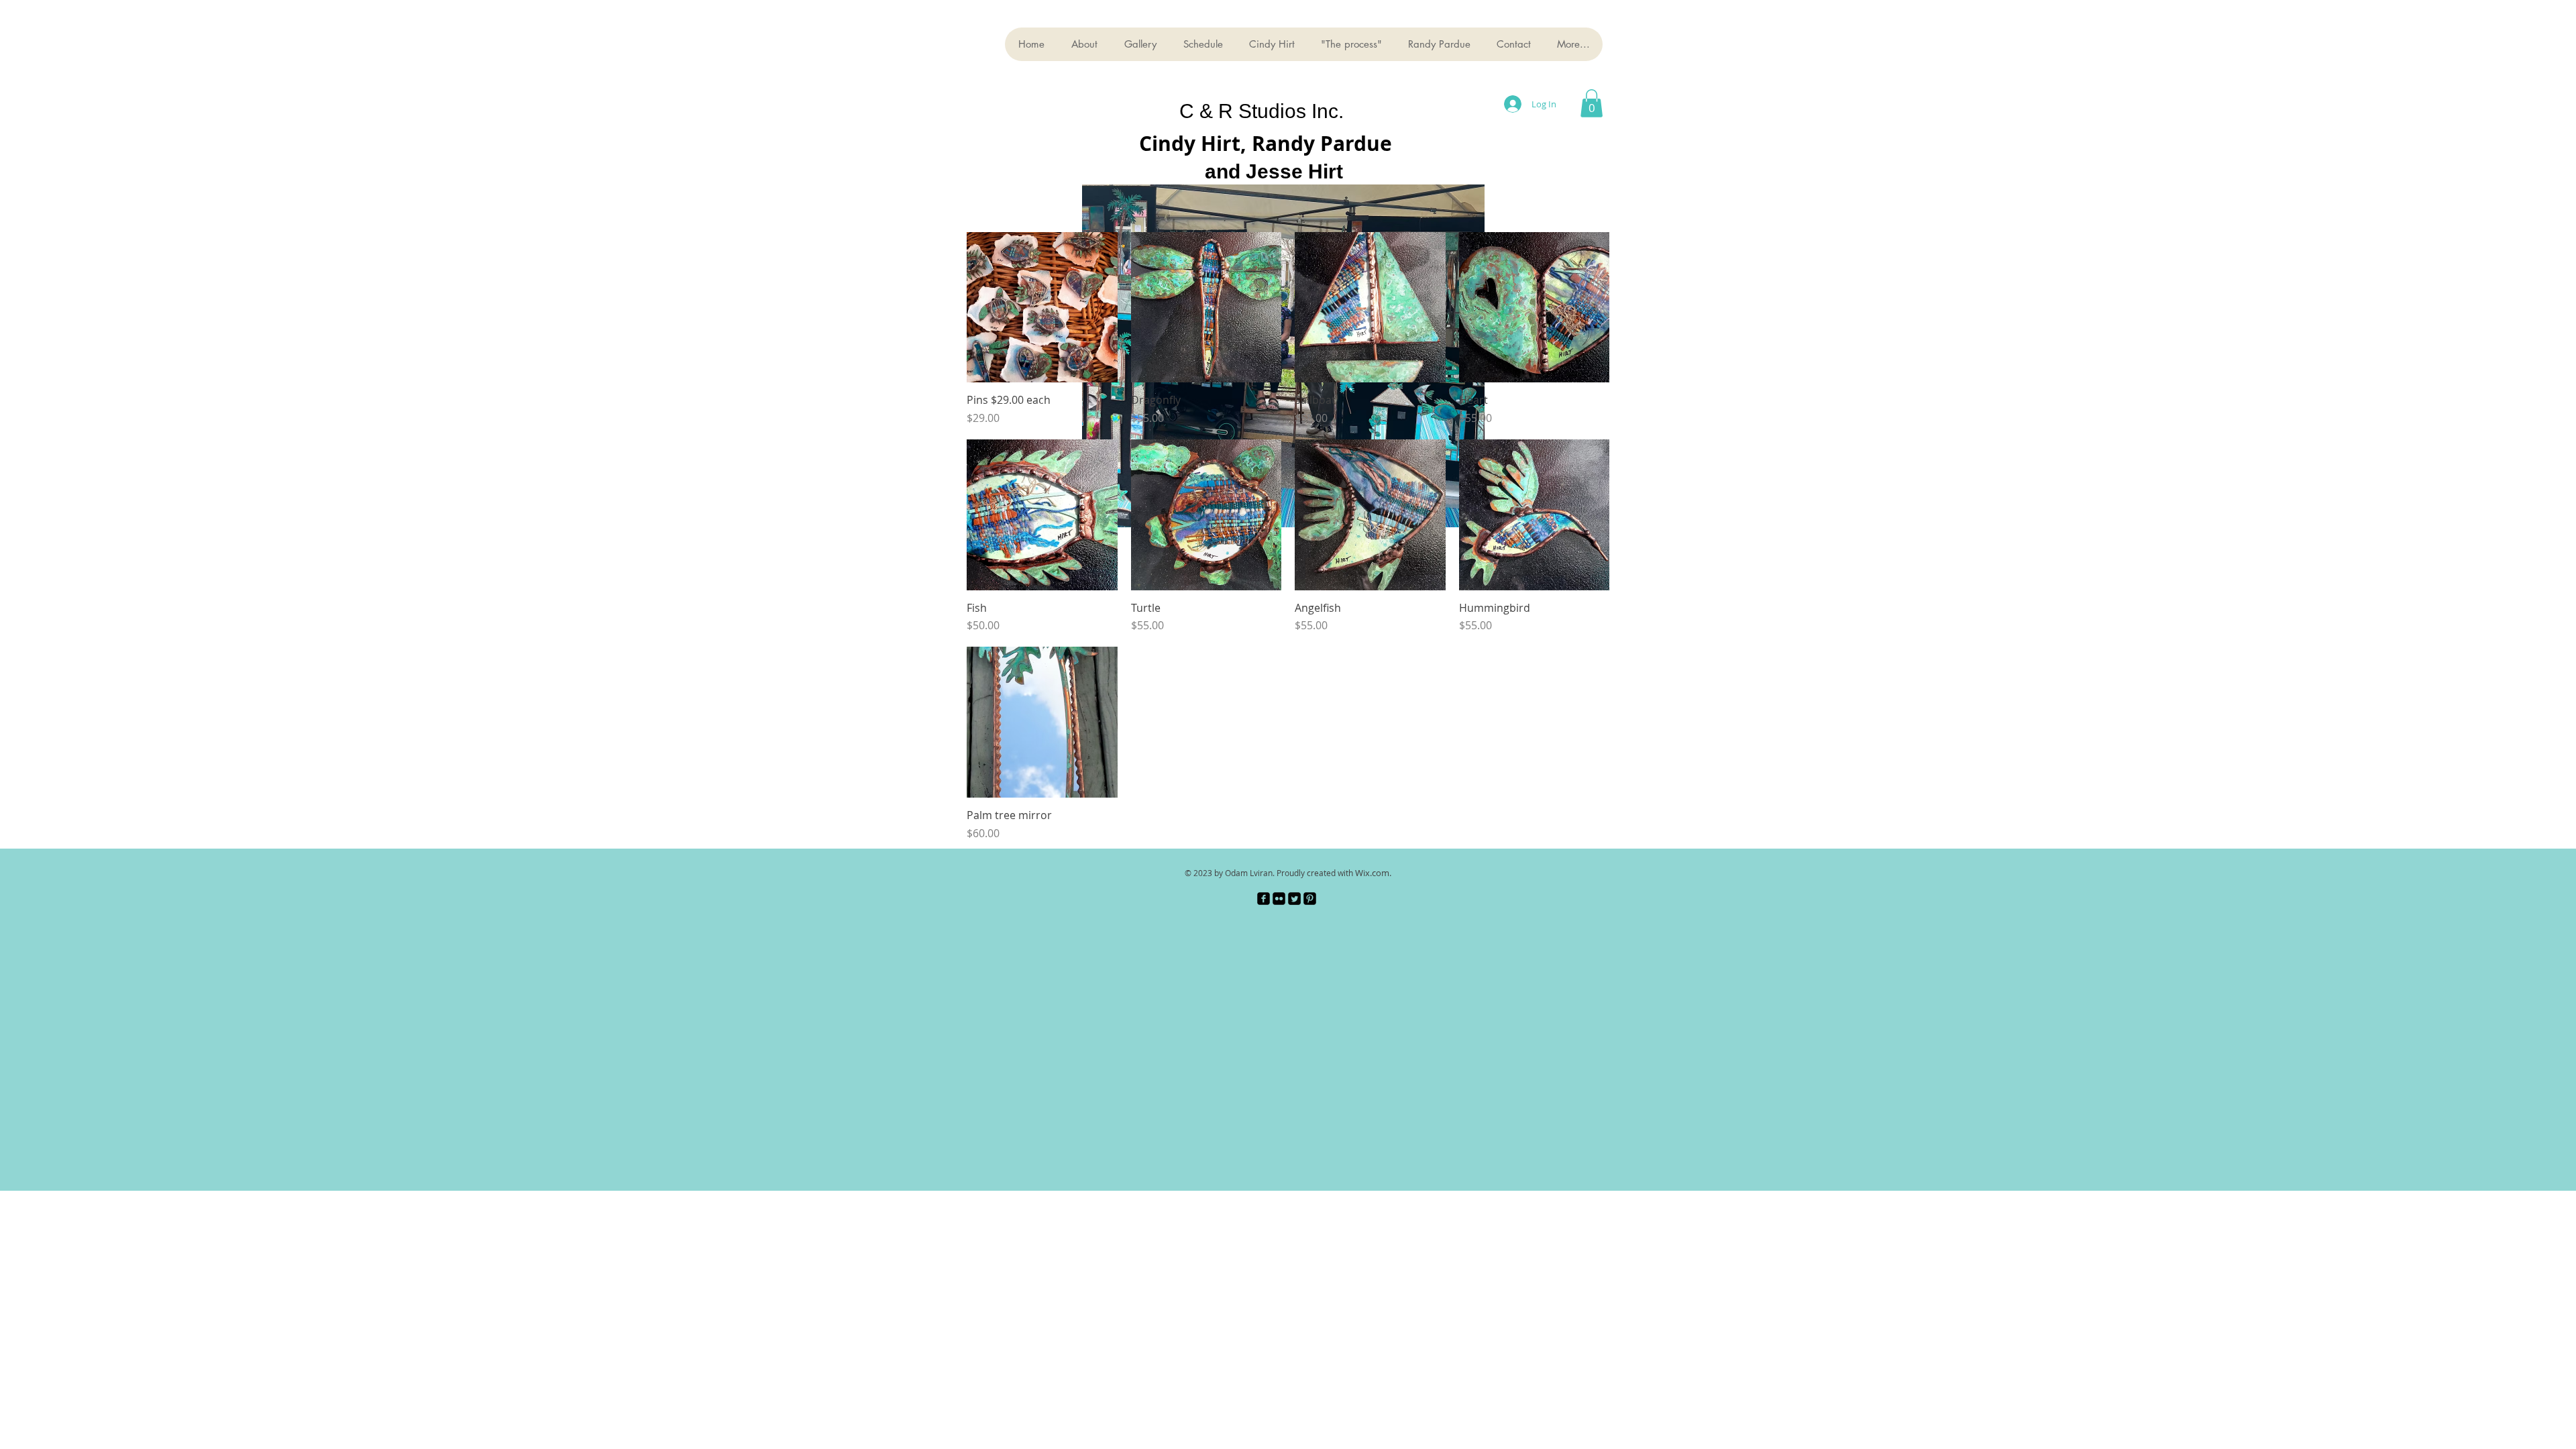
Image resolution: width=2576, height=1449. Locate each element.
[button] (1592, 103)
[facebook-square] (1264, 899)
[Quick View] (1042, 308)
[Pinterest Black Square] (1310, 899)
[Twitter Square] (1294, 899)
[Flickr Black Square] (1279, 899)
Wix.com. (1373, 873)
